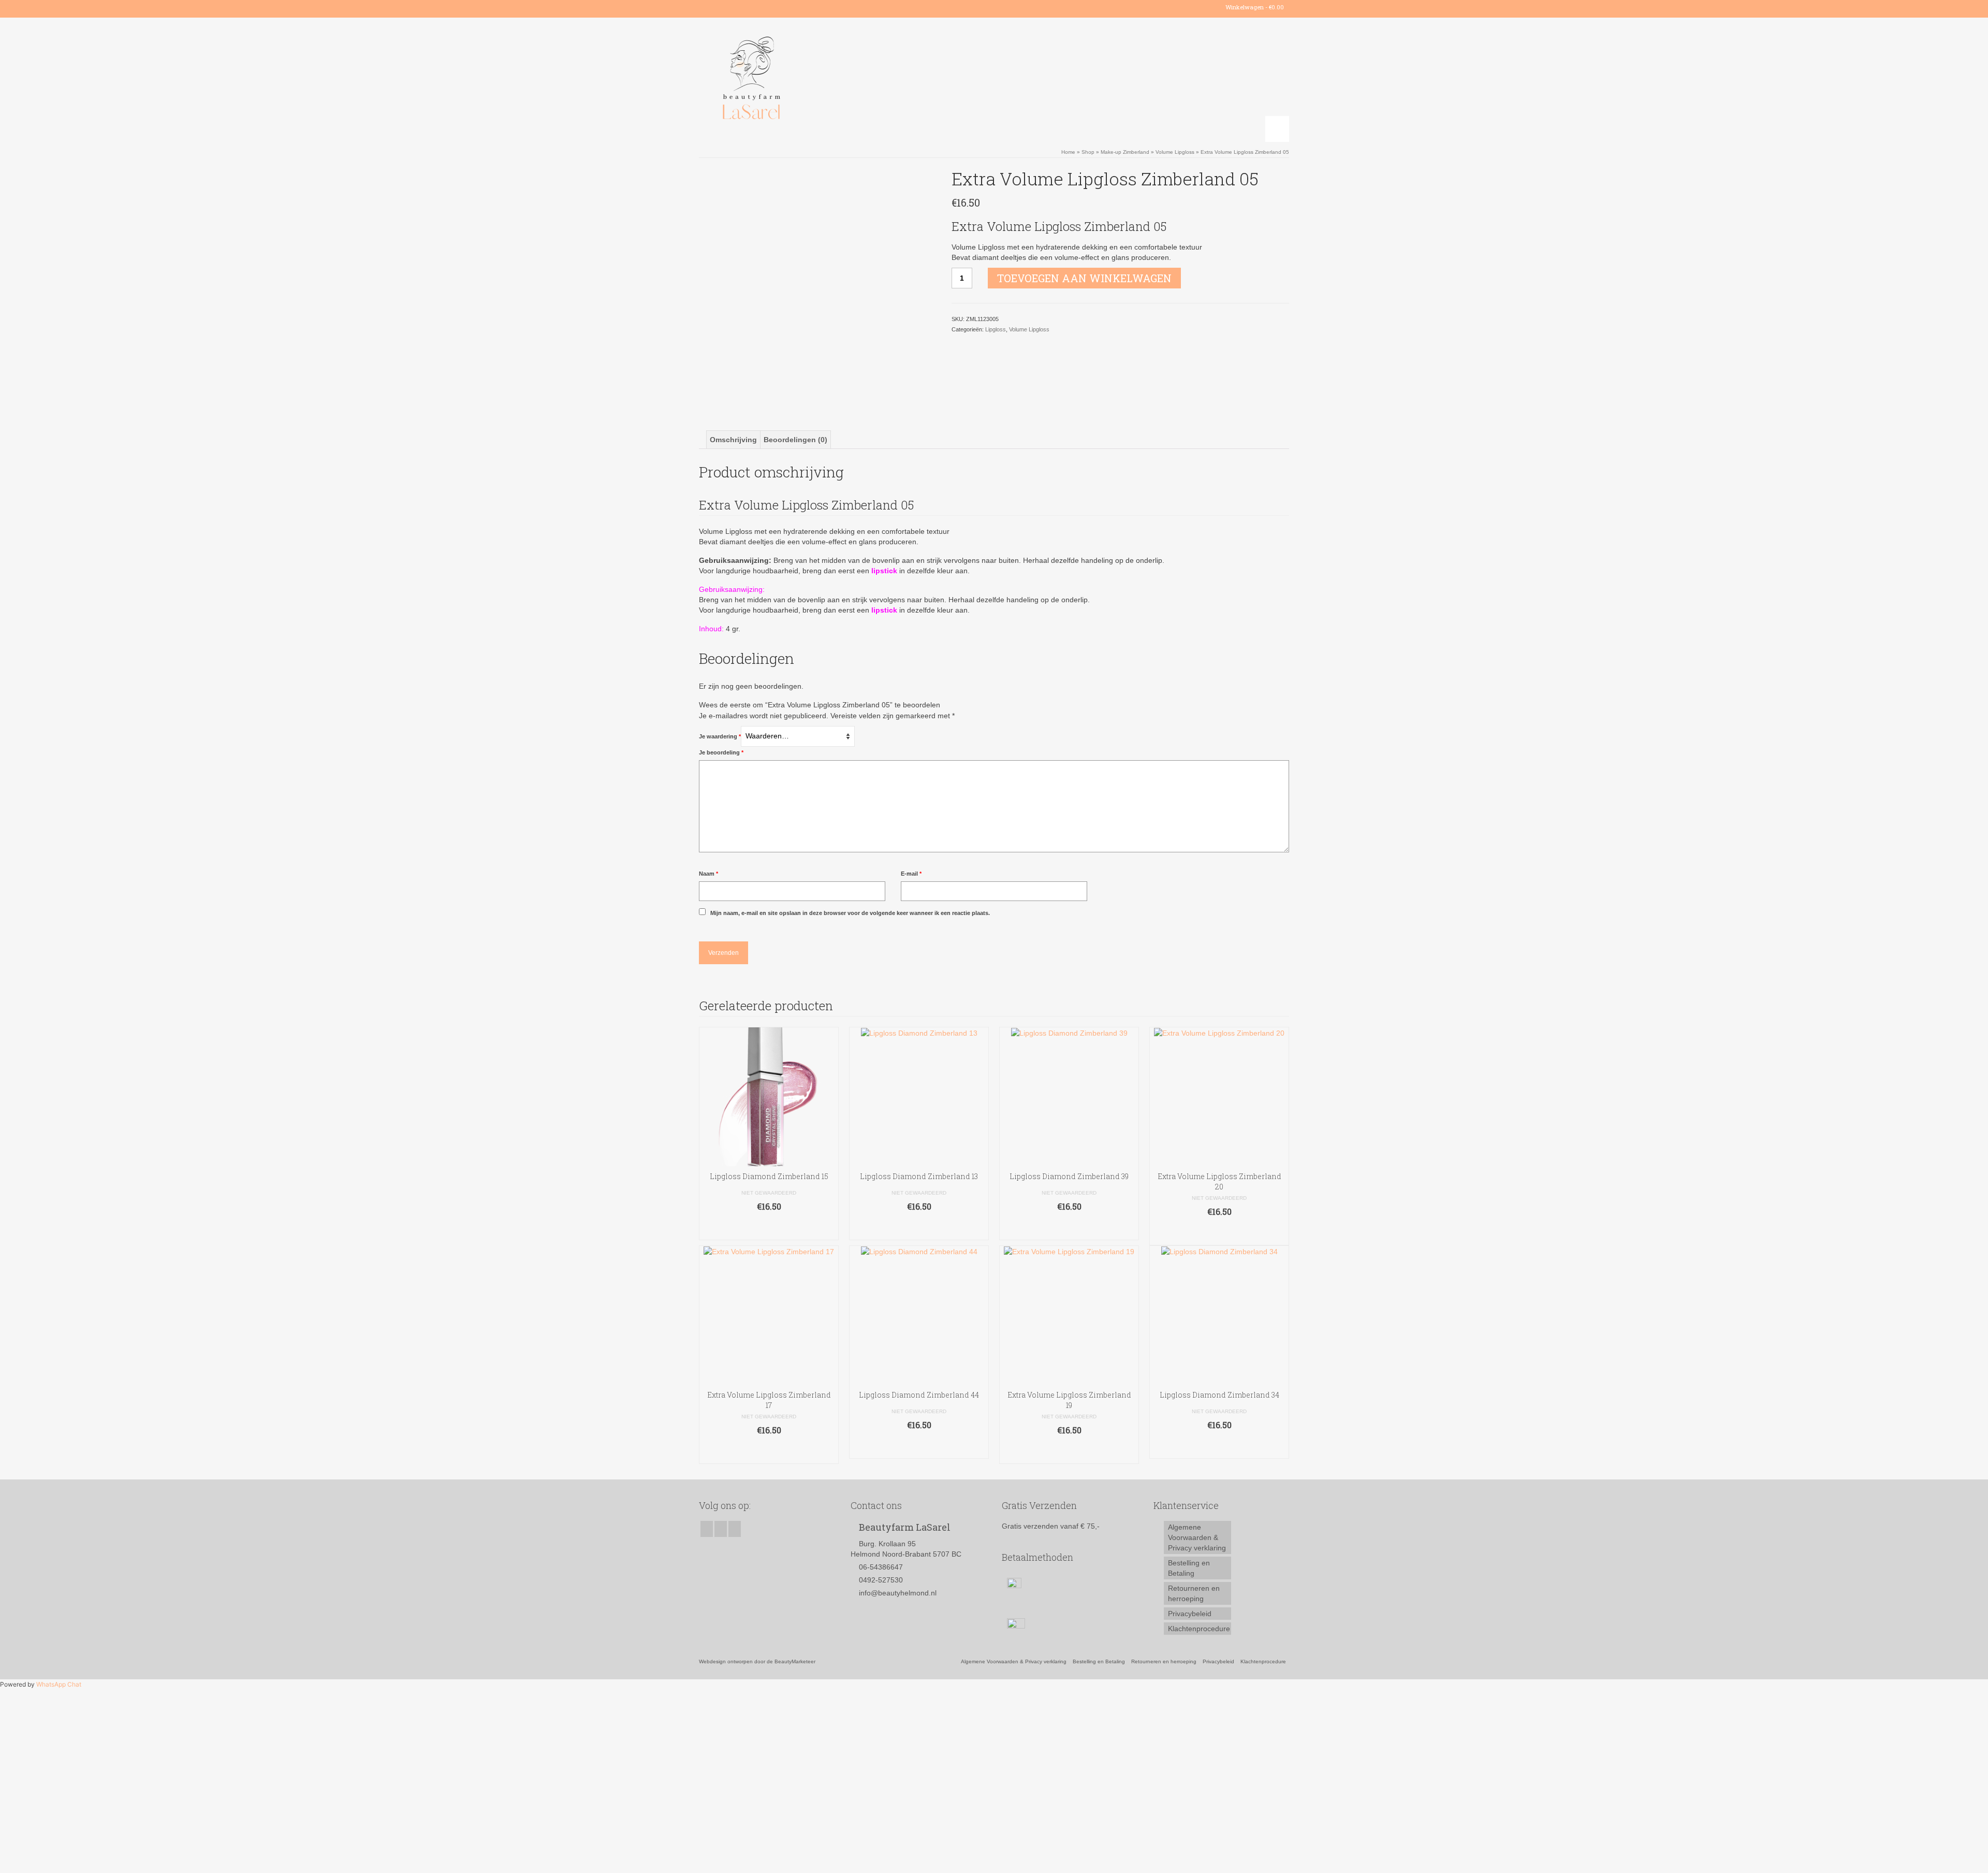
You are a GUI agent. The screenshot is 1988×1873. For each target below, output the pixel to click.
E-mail (911, 874)
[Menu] (1277, 129)
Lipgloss (996, 329)
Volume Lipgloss (1029, 329)
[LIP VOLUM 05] (817, 286)
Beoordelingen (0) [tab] (795, 440)
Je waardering (720, 736)
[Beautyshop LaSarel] (792, 80)
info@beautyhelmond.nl (898, 1593)
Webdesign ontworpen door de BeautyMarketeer (757, 1661)
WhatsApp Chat (59, 1684)
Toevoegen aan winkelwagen (1084, 278)
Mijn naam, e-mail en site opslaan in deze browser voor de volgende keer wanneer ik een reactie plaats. (850, 913)
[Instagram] (721, 7)
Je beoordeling (721, 752)
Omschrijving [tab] (733, 440)
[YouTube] (736, 7)
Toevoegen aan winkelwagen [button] (769, 1227)
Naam (708, 874)
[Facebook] (706, 7)
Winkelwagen (1254, 7)
